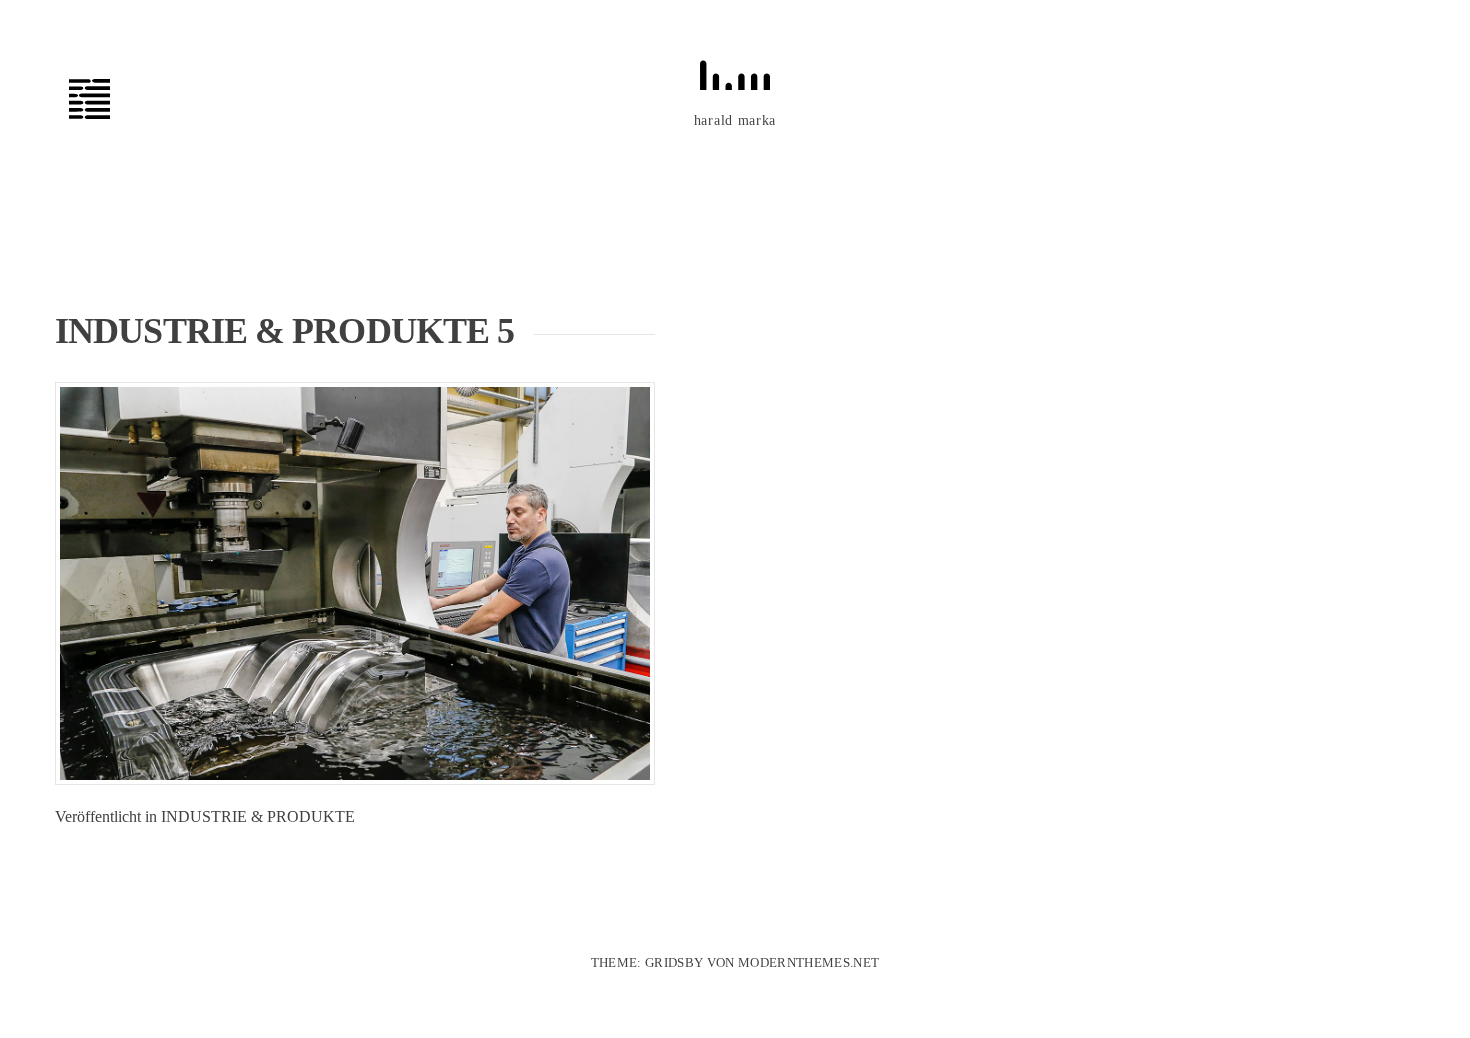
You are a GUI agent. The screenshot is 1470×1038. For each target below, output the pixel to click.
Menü (100, 99)
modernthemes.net (808, 962)
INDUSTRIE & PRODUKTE (258, 816)
